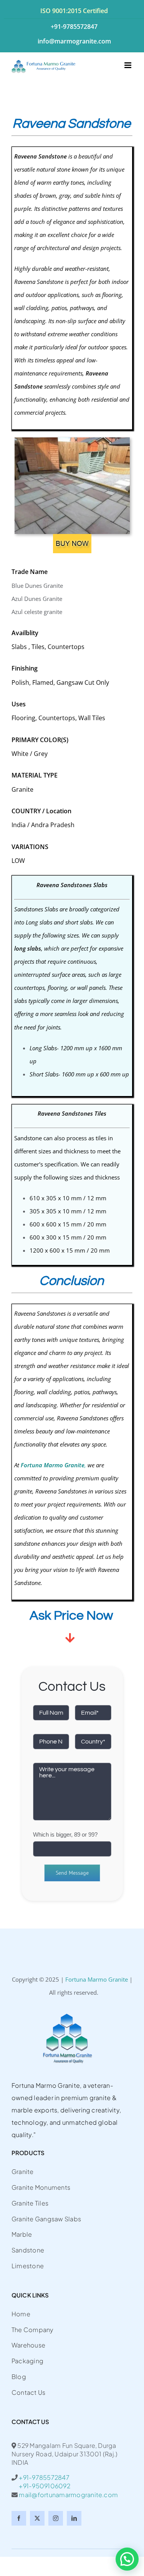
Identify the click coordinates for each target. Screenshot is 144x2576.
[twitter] (37, 2518)
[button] (127, 2559)
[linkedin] (74, 2518)
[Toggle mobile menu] (128, 65)
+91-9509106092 (41, 2486)
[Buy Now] (72, 537)
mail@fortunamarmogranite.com (68, 2495)
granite (23, 1491)
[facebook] (19, 2518)
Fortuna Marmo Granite (97, 1979)
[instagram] (56, 2518)
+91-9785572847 (44, 2477)
